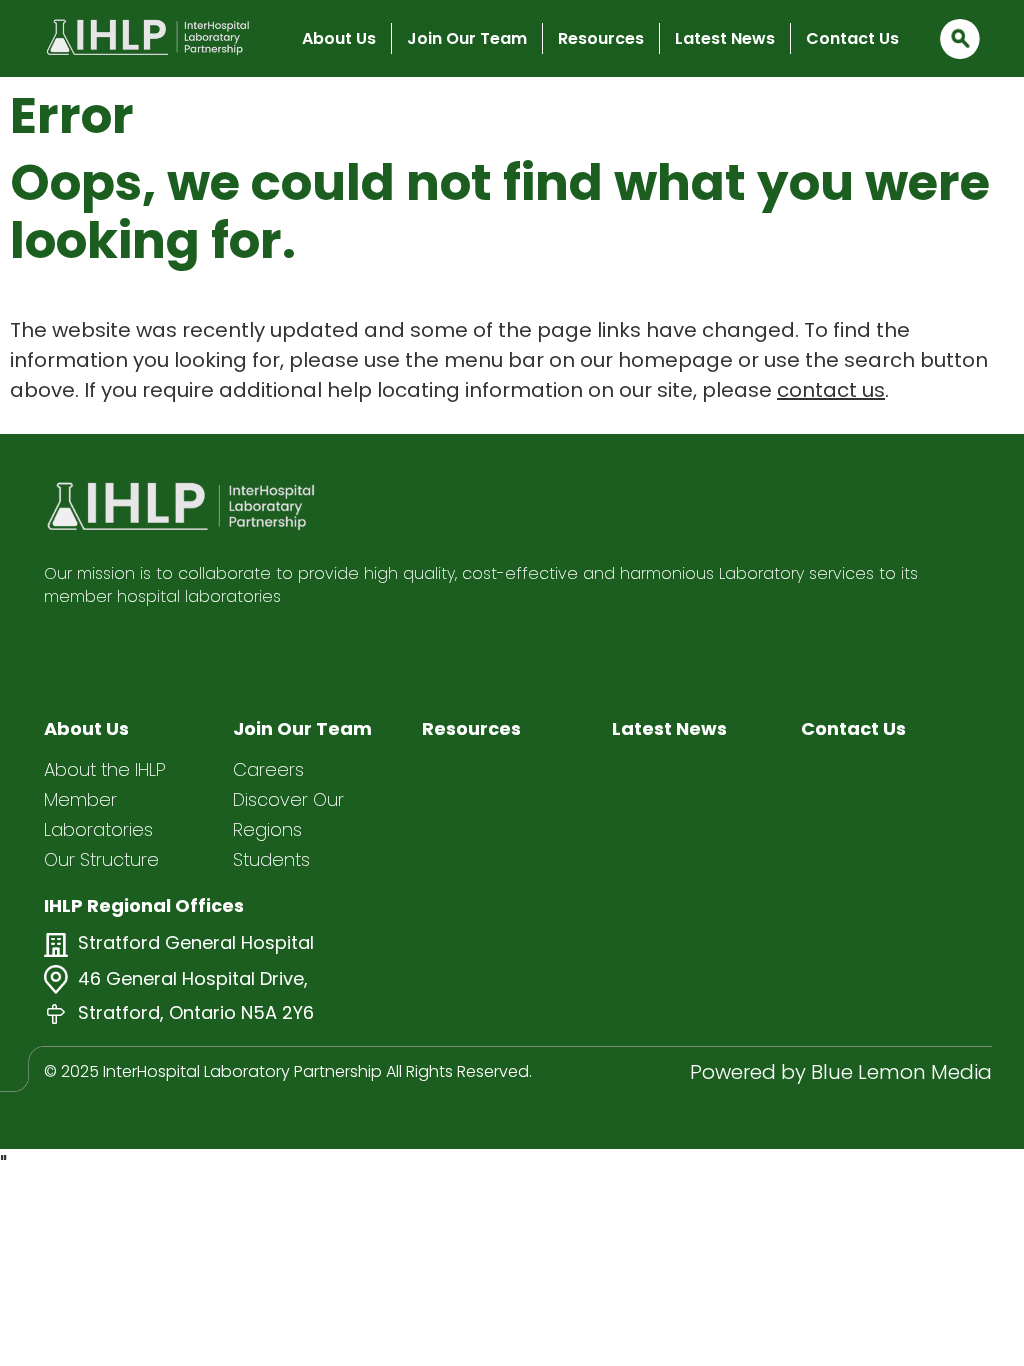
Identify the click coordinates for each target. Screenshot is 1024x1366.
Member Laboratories (98, 814)
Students (271, 859)
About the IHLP (105, 769)
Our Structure (101, 859)
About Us (339, 38)
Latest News (725, 38)
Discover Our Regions (288, 814)
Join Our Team (467, 38)
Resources (601, 38)
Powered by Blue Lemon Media (841, 1072)
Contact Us (852, 38)
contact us (831, 390)
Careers (268, 769)
